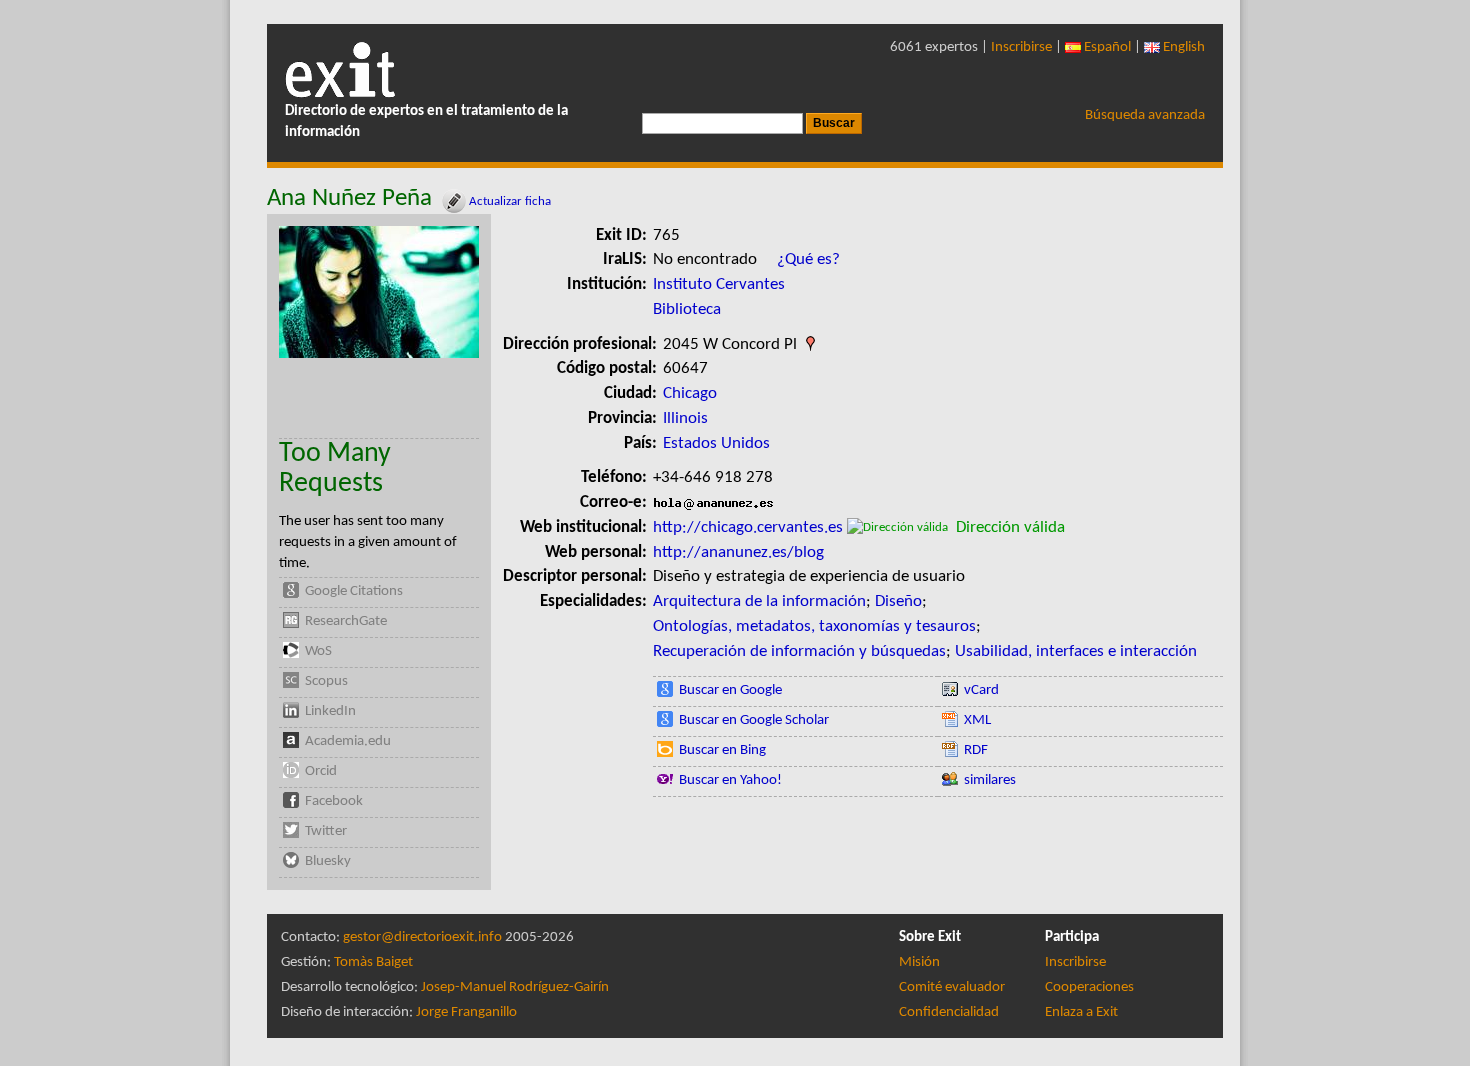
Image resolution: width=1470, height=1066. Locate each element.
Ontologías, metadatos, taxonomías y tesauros (814, 626)
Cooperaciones (1089, 987)
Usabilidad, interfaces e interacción (1076, 651)
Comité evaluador (952, 987)
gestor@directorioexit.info (422, 937)
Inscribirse (1021, 47)
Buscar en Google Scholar (754, 720)
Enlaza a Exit (1081, 1012)
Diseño (898, 601)
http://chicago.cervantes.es (748, 527)
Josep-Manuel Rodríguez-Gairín (515, 987)
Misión (919, 962)
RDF (976, 750)
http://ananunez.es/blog (738, 552)
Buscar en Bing (722, 750)
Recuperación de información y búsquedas (799, 651)
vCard (981, 690)
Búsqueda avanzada (1145, 115)
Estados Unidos (716, 443)
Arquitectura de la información (759, 601)
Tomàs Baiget (373, 962)
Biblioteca (687, 309)
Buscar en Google (730, 690)
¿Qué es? (808, 259)
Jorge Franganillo (466, 1012)
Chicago (690, 393)
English (1182, 47)
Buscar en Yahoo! (730, 780)
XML (977, 720)
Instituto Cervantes (719, 284)
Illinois (685, 418)
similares (990, 780)
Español (1106, 47)
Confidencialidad (949, 1012)
